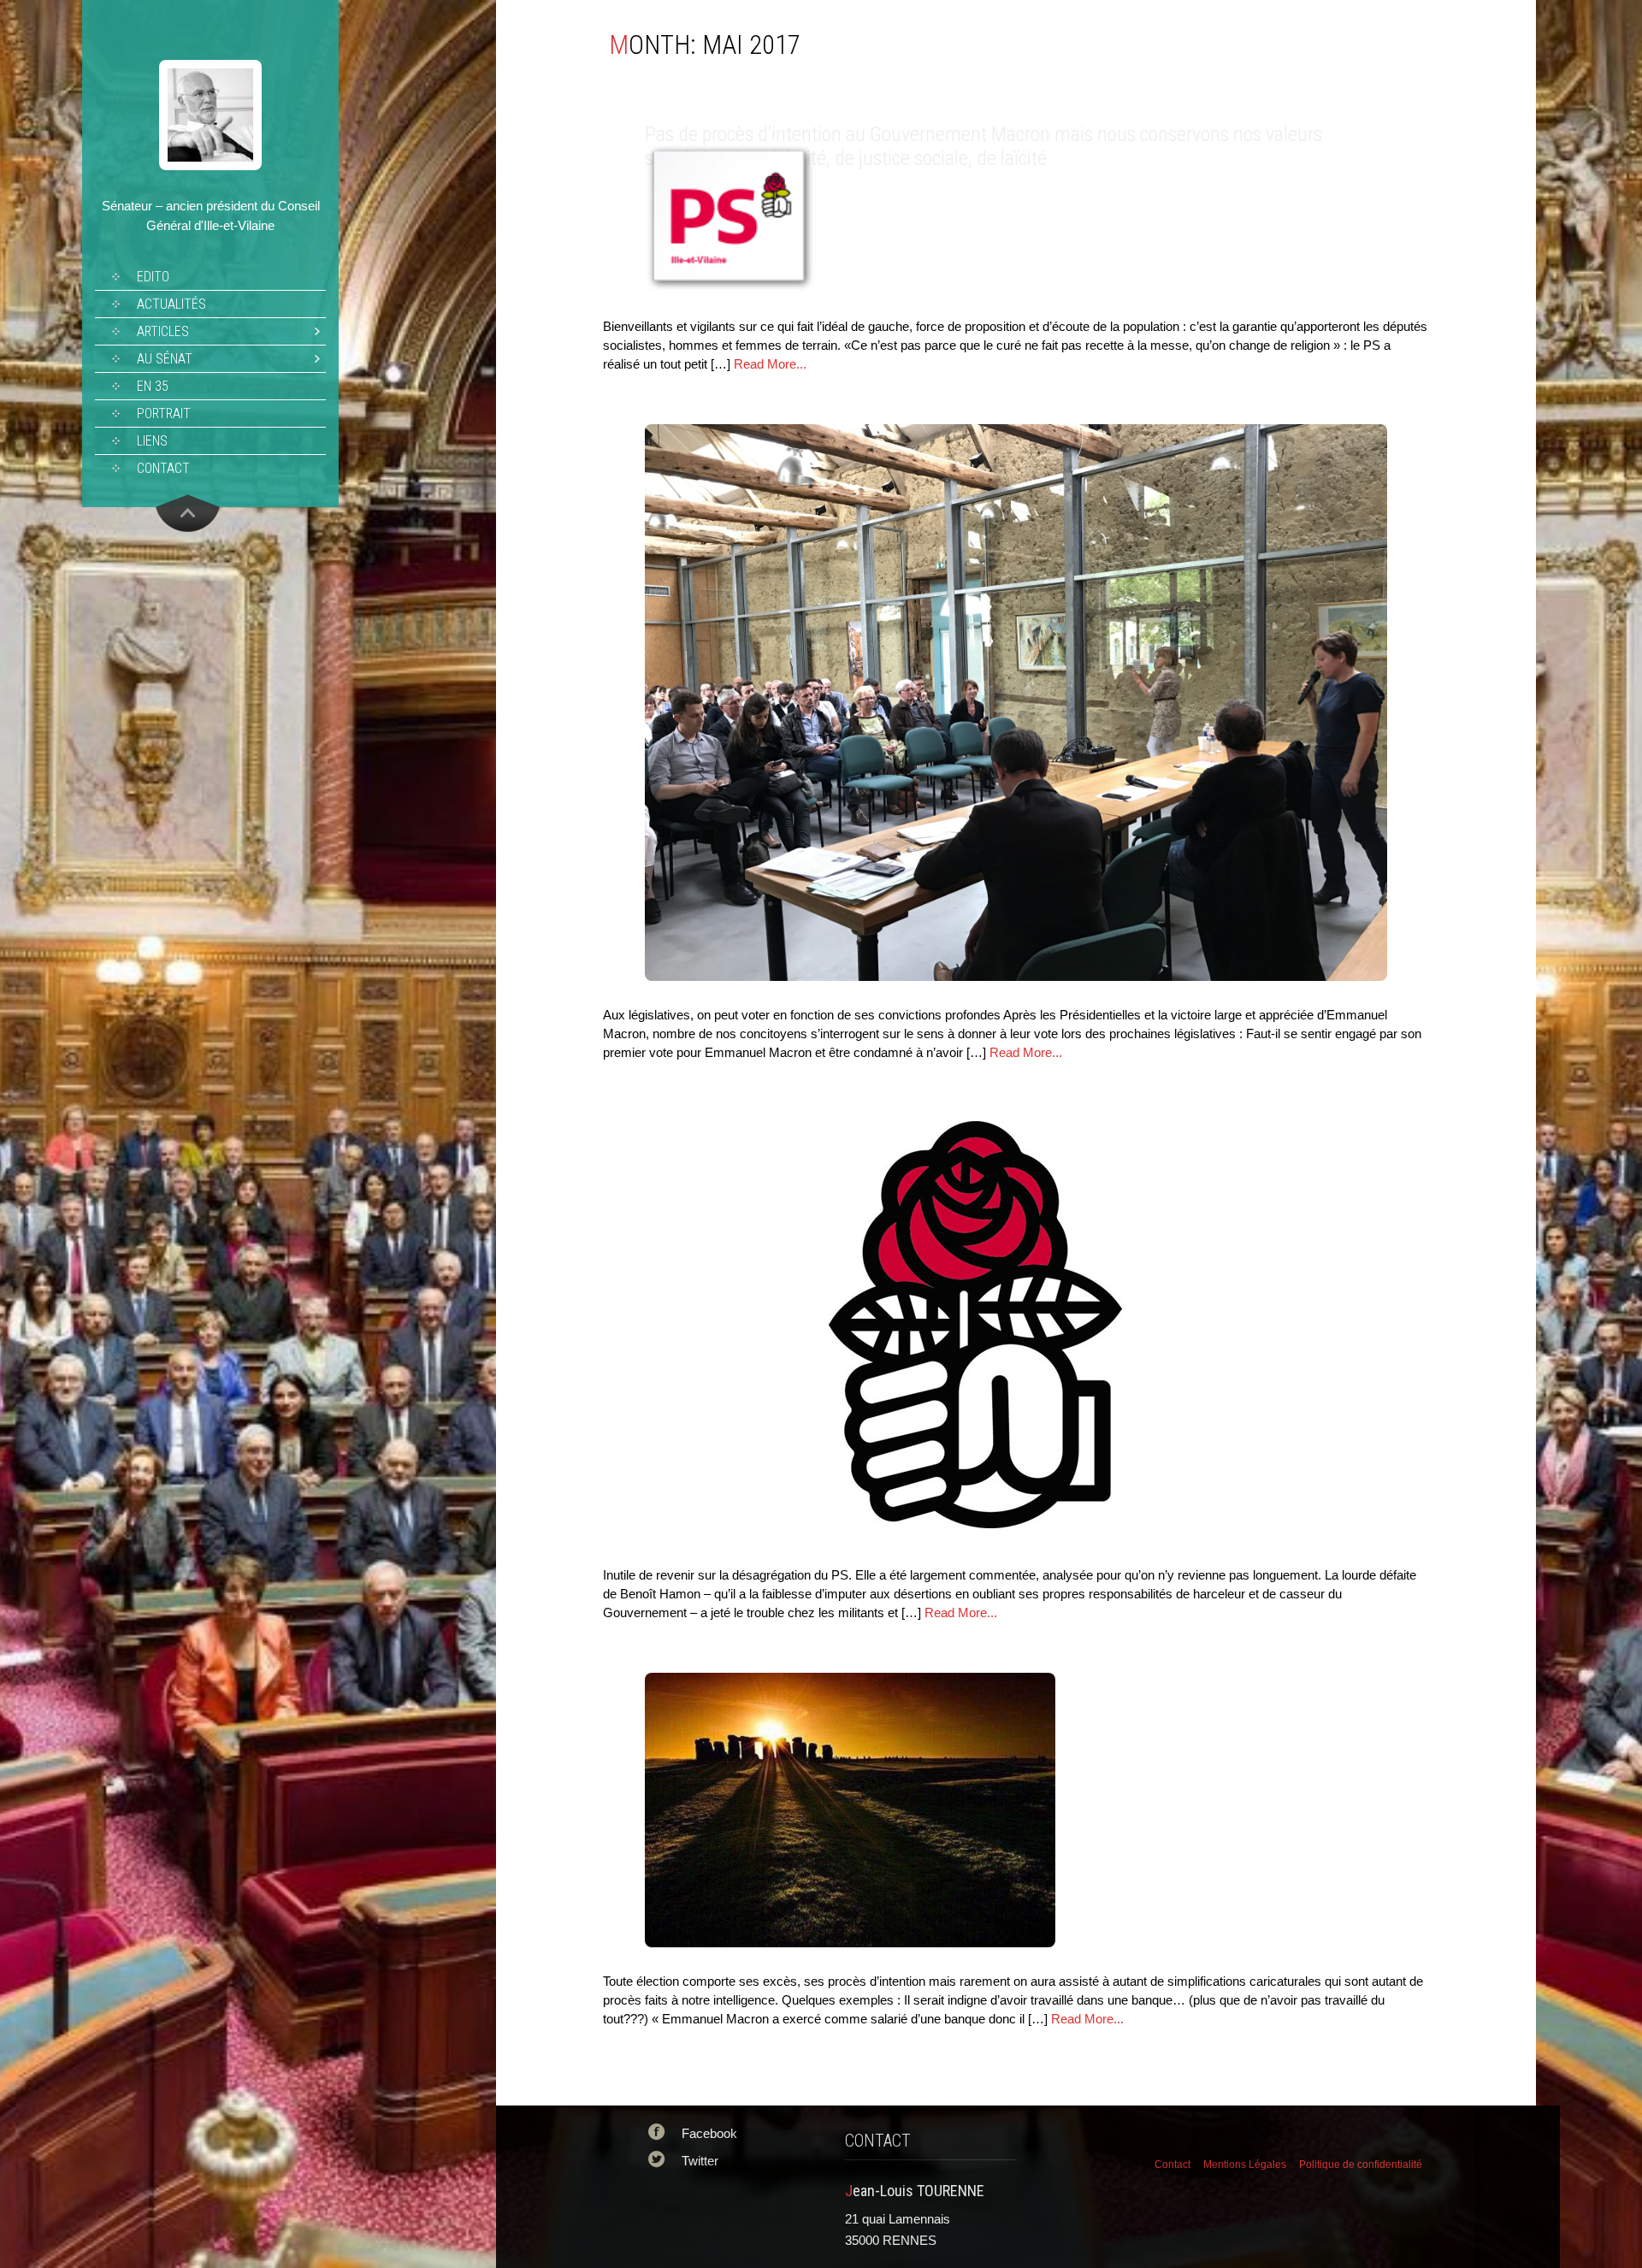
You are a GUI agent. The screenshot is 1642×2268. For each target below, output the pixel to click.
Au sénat (165, 359)
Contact (163, 468)
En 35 (153, 386)
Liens (152, 441)
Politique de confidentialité (1361, 2165)
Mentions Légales (1245, 2165)
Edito (153, 277)
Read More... (770, 364)
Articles (163, 331)
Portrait (164, 413)
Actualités (171, 304)
